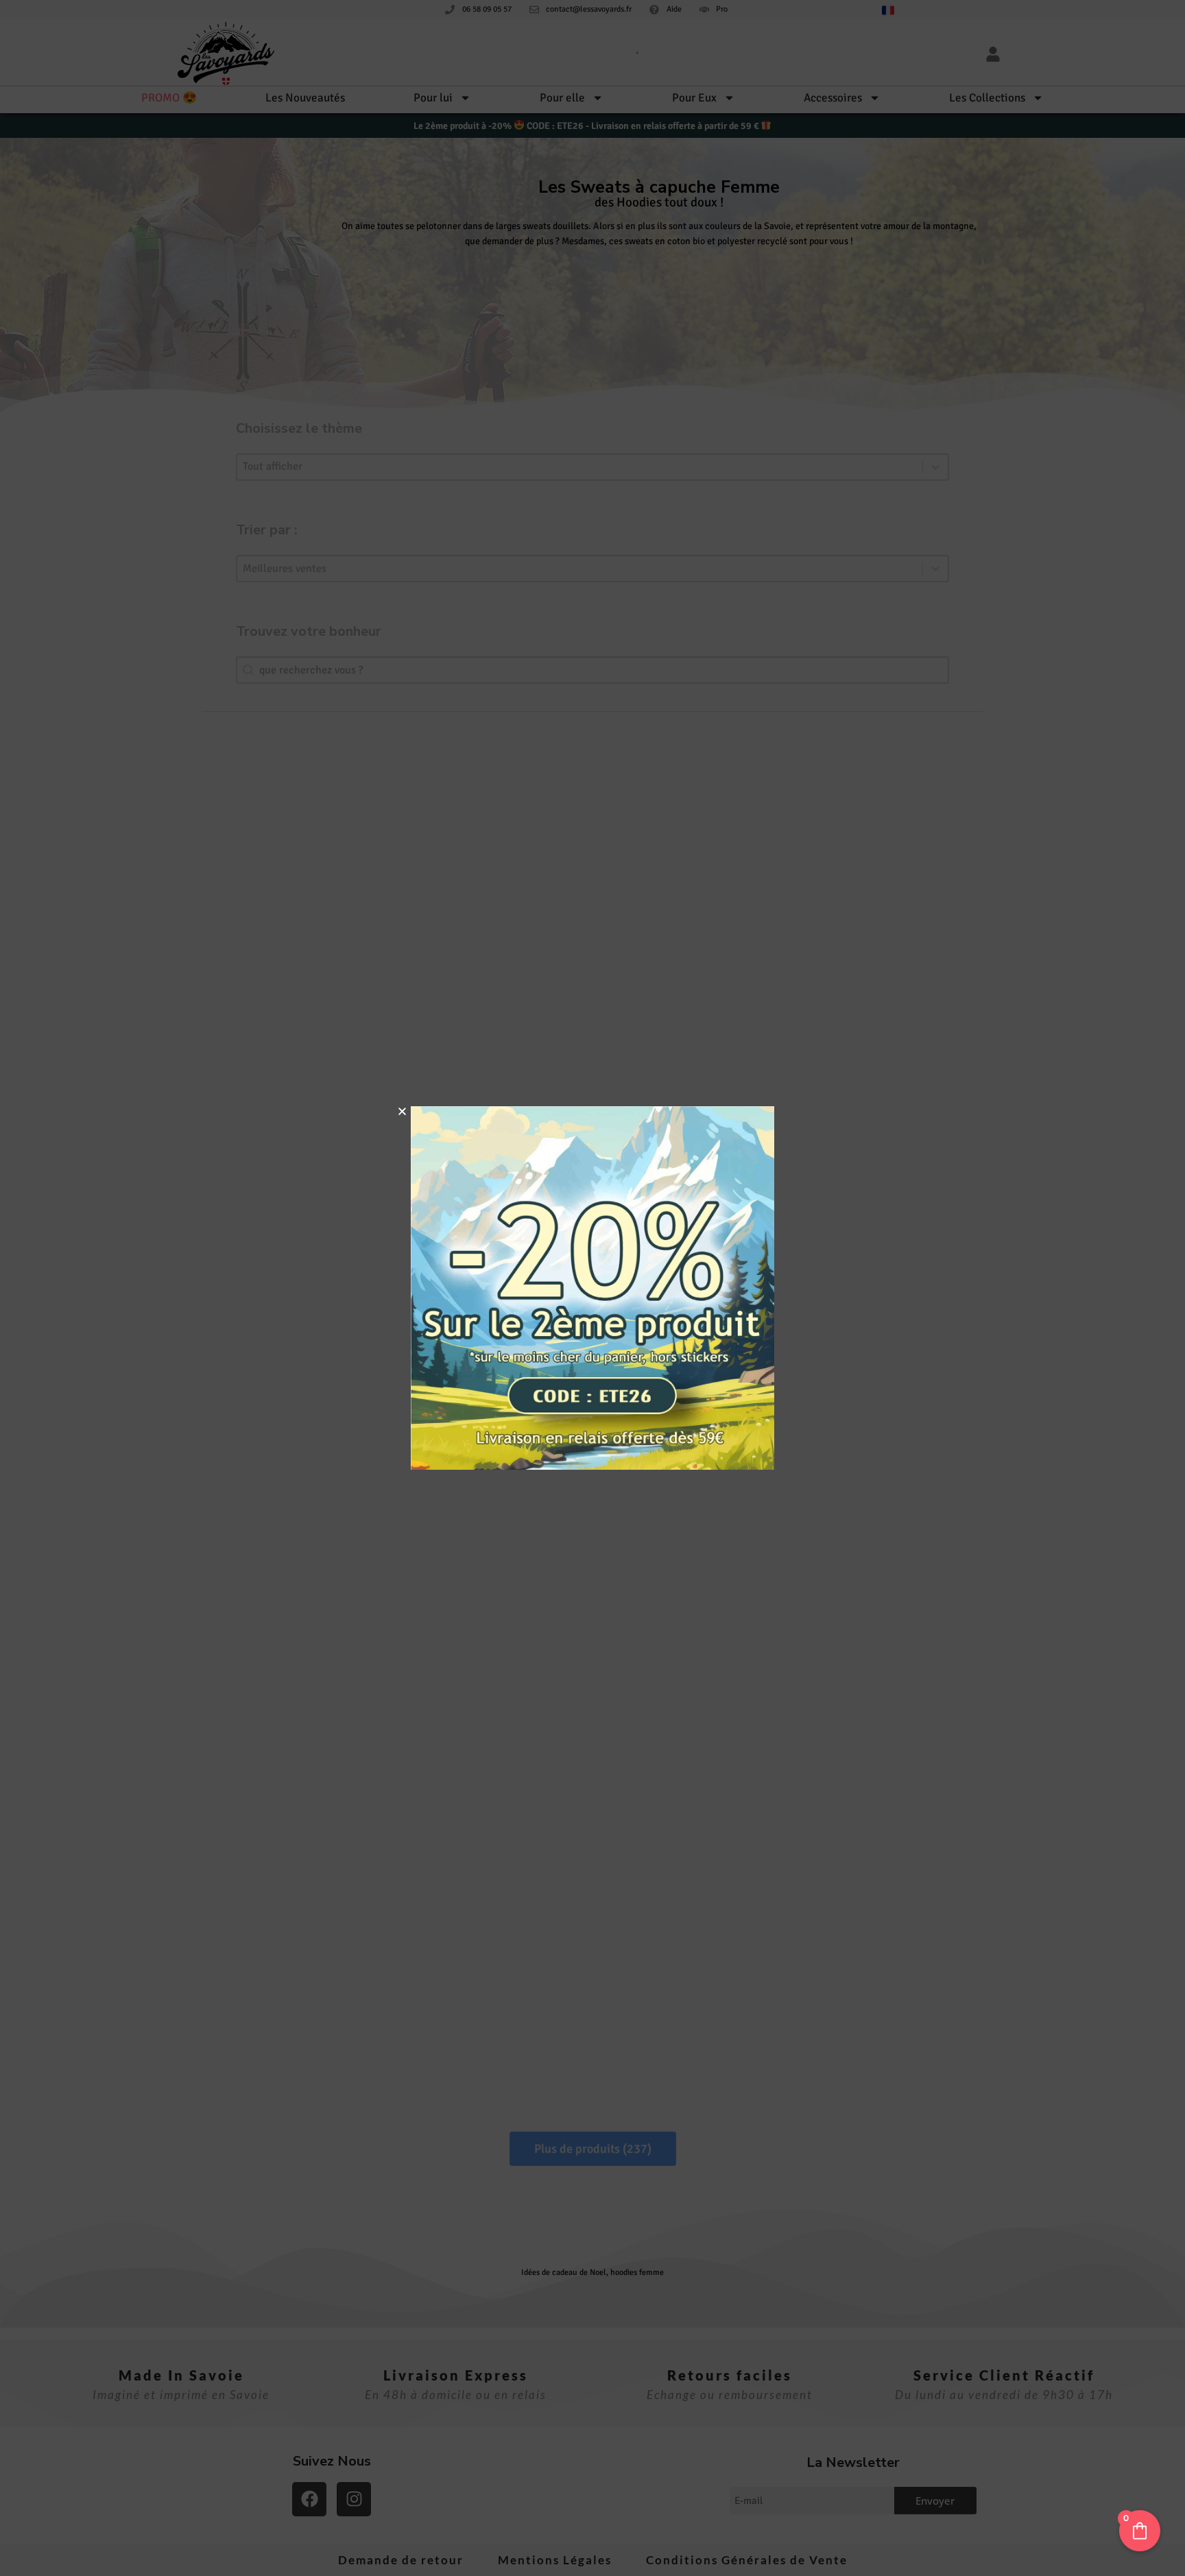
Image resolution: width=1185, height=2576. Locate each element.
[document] (592, 1288)
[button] (402, 1111)
